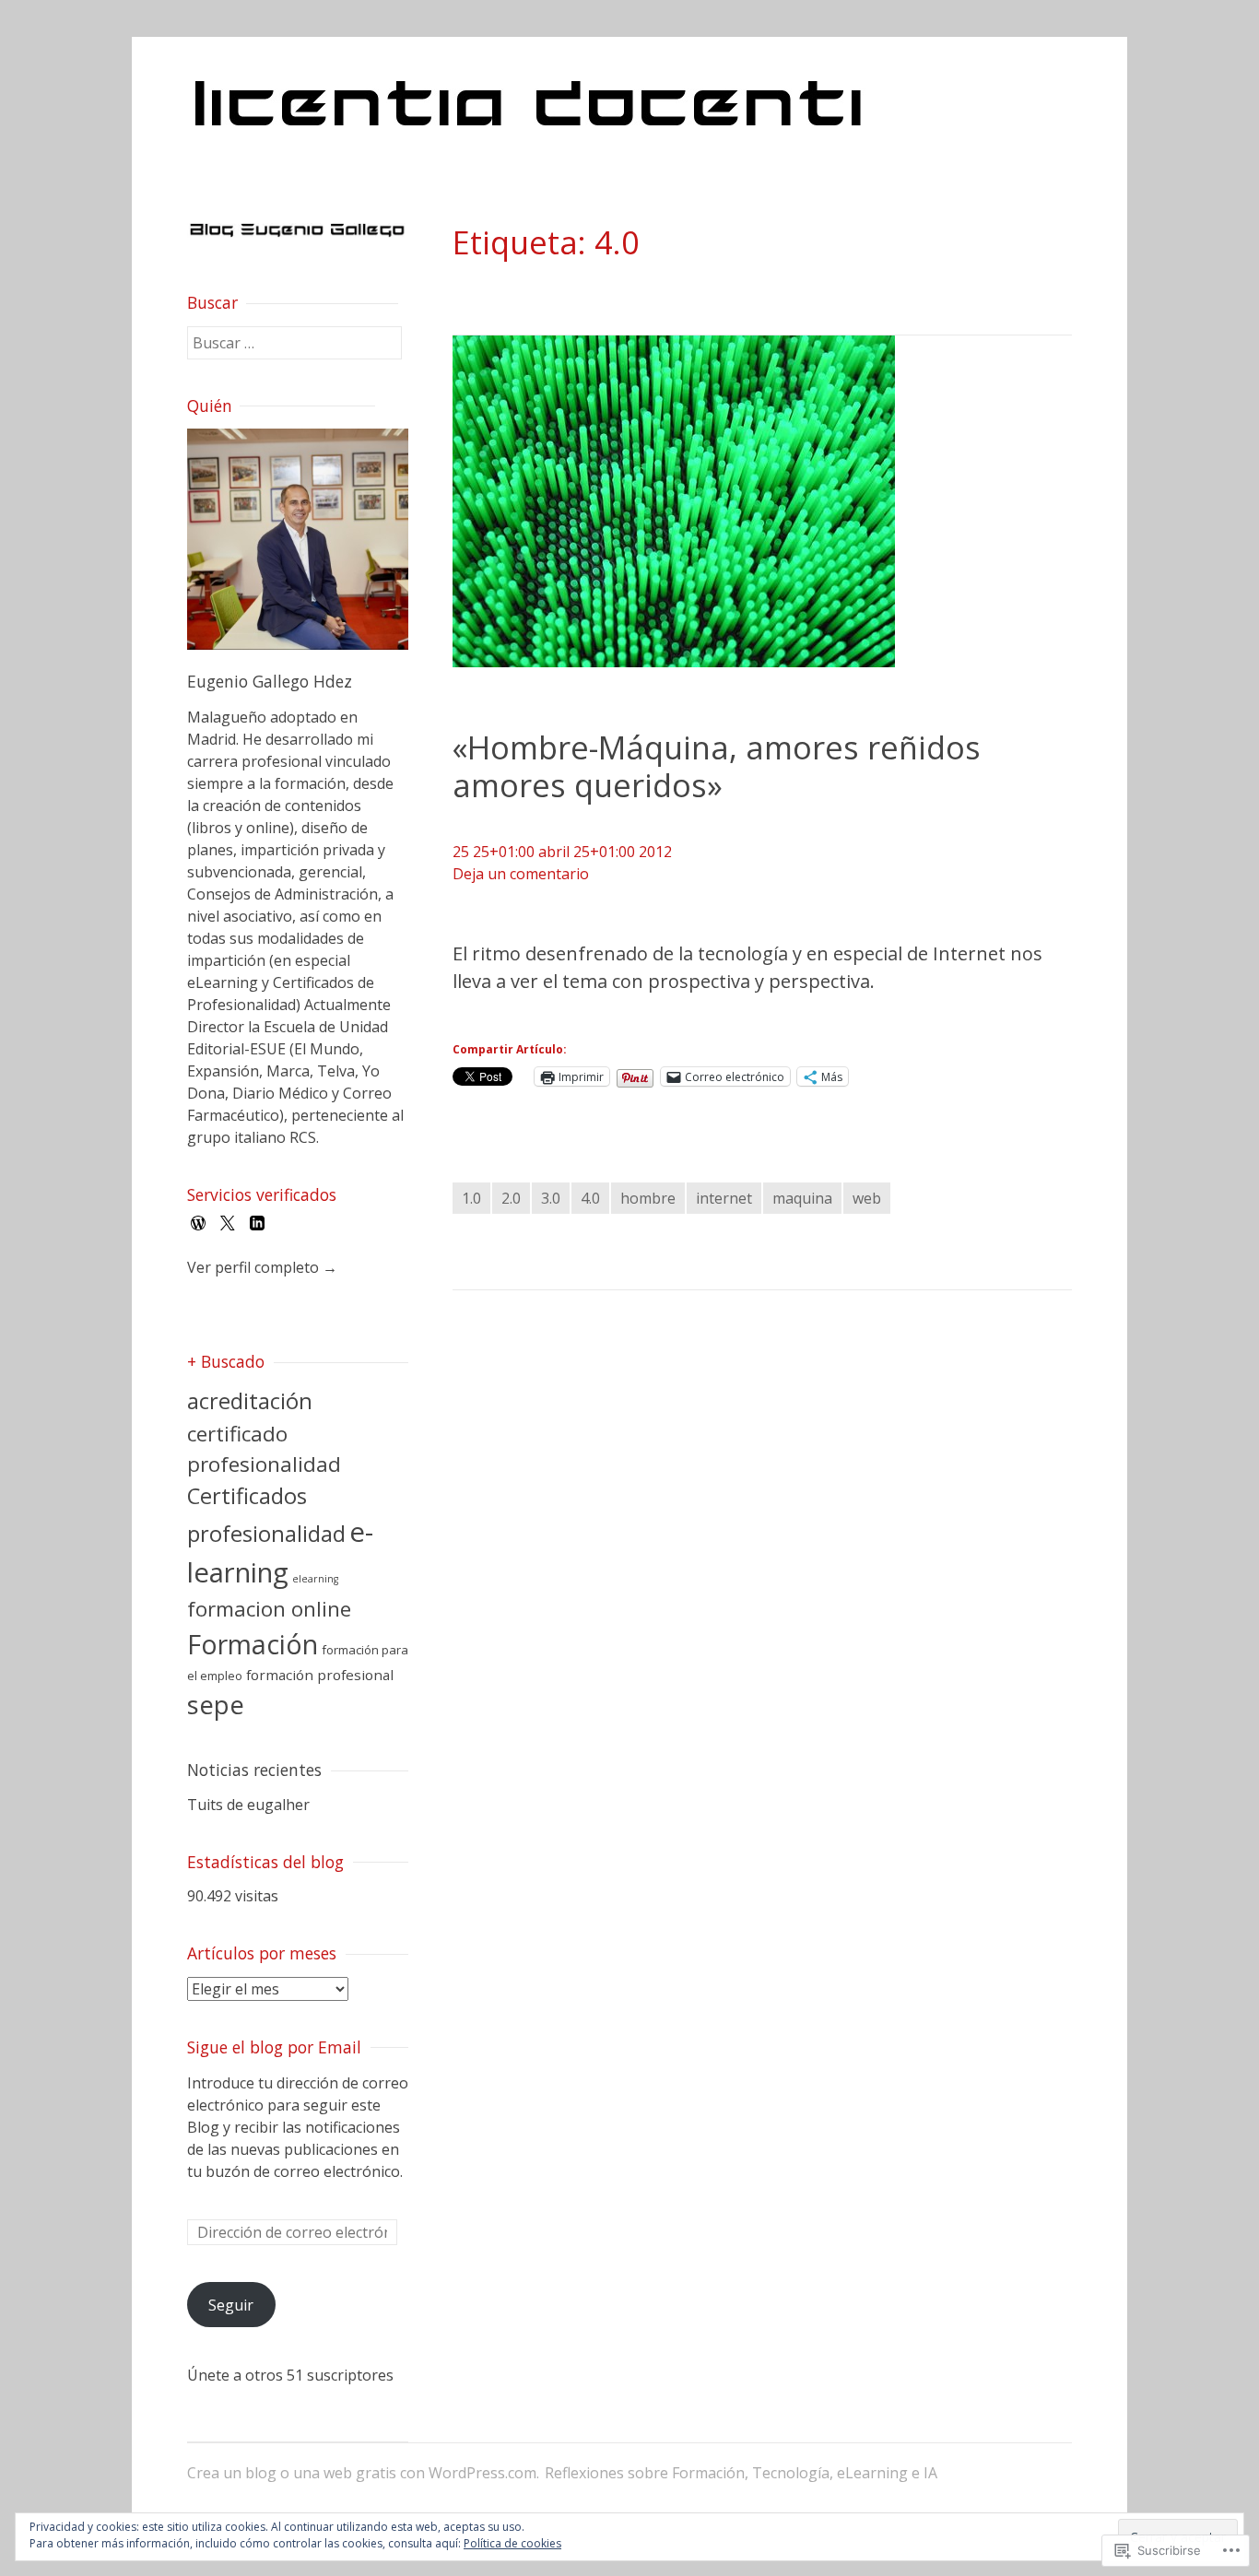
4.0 (590, 1198)
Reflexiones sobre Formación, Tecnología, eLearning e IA (741, 2473)
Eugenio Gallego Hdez (270, 681)
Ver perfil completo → (262, 1267)
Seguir (231, 2305)
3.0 (551, 1198)
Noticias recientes (254, 1770)
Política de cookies (512, 2543)
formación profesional (320, 1675)
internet (724, 1198)
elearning (315, 1579)
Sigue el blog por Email (274, 2047)
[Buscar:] (294, 343)
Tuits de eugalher (248, 1805)
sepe (216, 1705)
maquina (802, 1198)
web (867, 1198)
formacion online (269, 1609)
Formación (253, 1644)
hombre (648, 1198)
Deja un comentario (521, 874)
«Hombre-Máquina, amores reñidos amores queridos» (717, 766)
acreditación (250, 1401)
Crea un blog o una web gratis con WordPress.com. (363, 2473)
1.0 (471, 1198)
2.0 (511, 1198)
